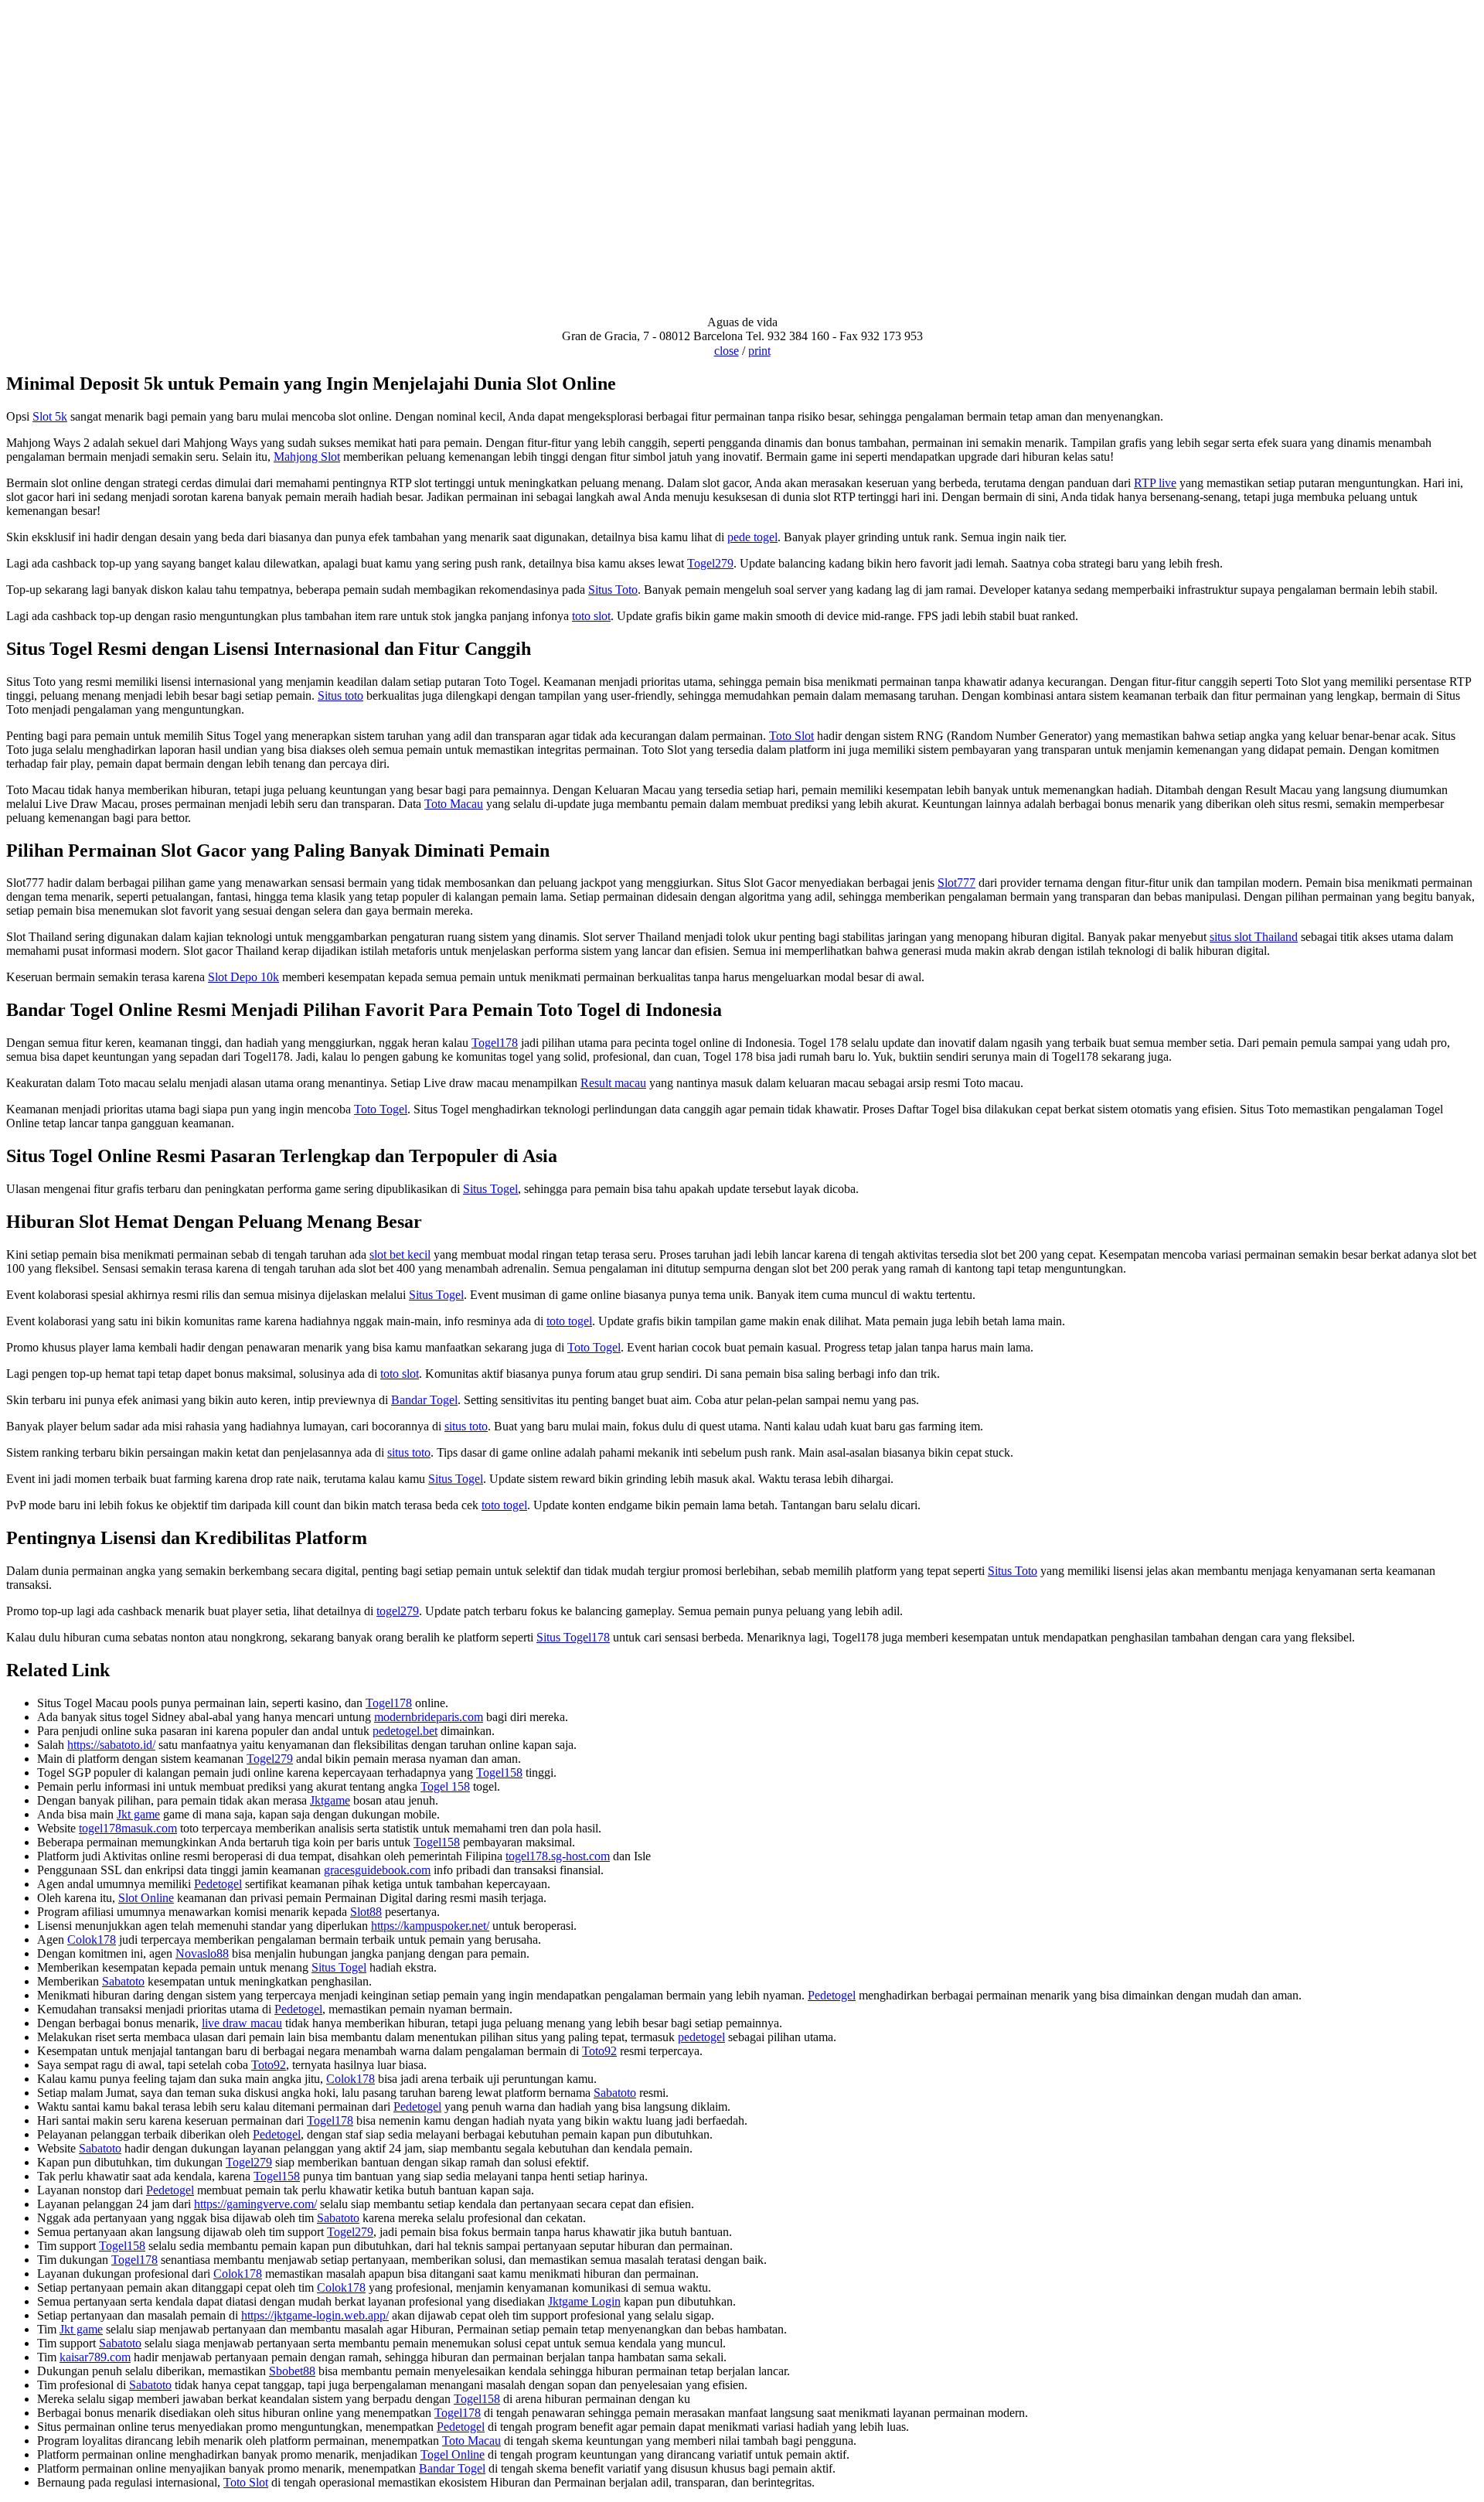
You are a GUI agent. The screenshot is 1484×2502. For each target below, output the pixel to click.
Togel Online (453, 2454)
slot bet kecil (400, 1254)
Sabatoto (123, 1981)
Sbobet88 (292, 2371)
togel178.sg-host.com (558, 1856)
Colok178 (92, 1940)
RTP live (1155, 483)
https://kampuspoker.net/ (430, 1926)
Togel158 (499, 1773)
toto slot (591, 616)
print (759, 351)
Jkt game (138, 1814)
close (727, 351)
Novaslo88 (202, 1953)
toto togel (569, 1321)
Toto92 (599, 2051)
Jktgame (330, 1800)
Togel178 (495, 1043)
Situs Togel (490, 1189)
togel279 (398, 1611)
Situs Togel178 (573, 1637)
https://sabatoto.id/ (111, 1745)
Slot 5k (50, 416)
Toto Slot (791, 736)
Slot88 (366, 1912)
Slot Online (146, 1898)
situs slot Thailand (1254, 937)
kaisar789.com (95, 2357)
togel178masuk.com (128, 1828)
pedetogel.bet (405, 1731)
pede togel (752, 537)
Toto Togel (381, 1109)
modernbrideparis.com (429, 1717)
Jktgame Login (584, 2301)
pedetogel (701, 2037)
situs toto (466, 1426)
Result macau (613, 1083)
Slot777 (956, 883)
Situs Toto (613, 590)
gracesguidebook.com (377, 1870)
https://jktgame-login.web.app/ (315, 2315)
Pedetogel (218, 1884)
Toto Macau (454, 804)
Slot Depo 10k (243, 977)
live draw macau (242, 2023)
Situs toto (340, 695)
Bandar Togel (424, 1400)
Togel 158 (445, 1786)
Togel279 (710, 563)
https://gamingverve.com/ (255, 2204)
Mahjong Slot (307, 457)
